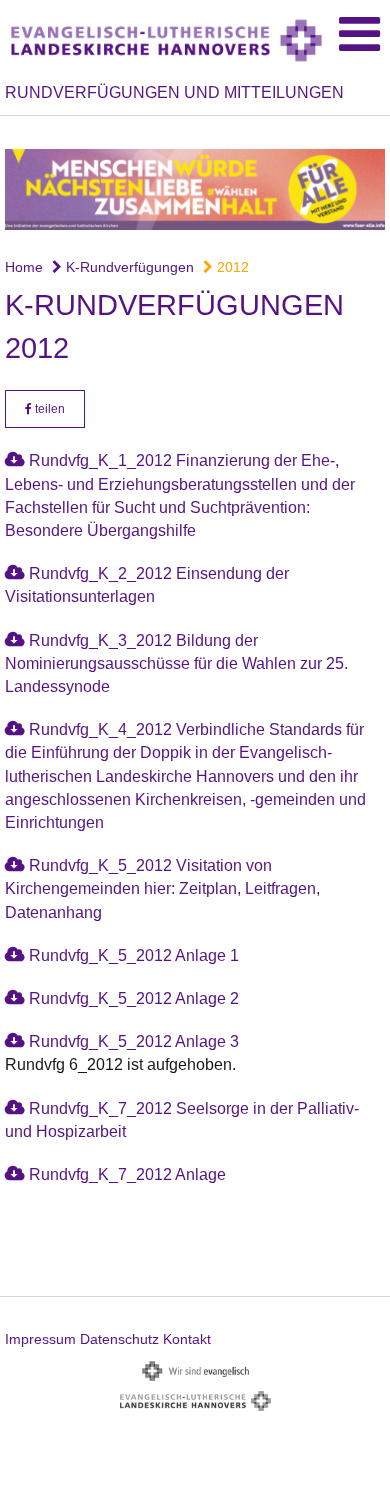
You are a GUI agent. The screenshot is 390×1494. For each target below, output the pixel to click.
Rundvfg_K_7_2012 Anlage (127, 1174)
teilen (48, 409)
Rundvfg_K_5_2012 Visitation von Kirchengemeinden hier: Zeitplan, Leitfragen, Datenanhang (162, 888)
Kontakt (187, 1339)
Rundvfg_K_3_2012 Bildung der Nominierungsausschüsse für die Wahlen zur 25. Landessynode (176, 663)
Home (24, 267)
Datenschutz (119, 1339)
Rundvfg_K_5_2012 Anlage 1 (134, 955)
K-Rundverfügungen (128, 267)
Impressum (40, 1339)
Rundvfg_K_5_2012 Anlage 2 (134, 998)
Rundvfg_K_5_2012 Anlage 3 (134, 1041)
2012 (231, 267)
